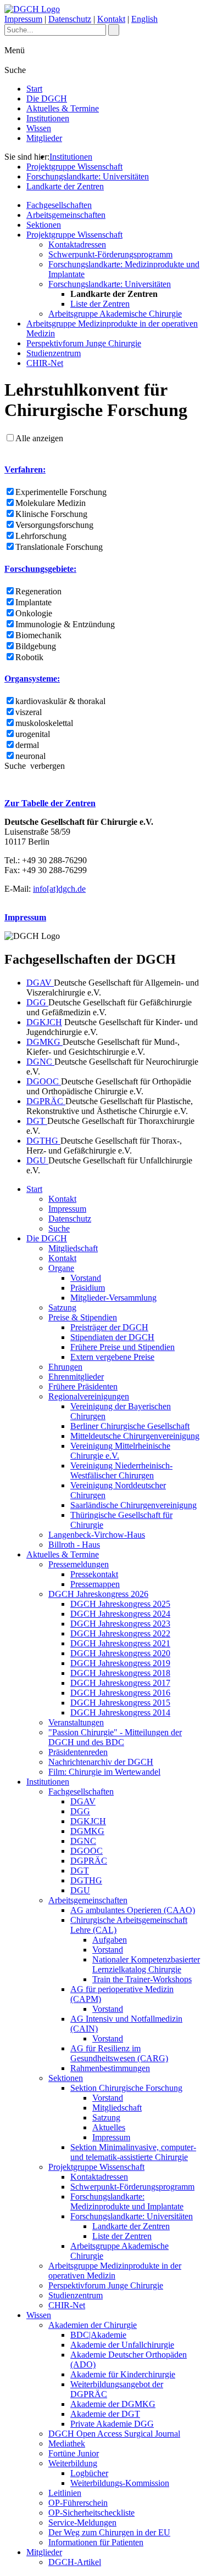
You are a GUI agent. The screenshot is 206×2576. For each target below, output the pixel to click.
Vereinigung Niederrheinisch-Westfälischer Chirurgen (121, 1470)
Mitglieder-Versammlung (113, 1298)
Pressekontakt (94, 1574)
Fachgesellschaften (59, 205)
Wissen (39, 128)
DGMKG (44, 1042)
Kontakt (111, 19)
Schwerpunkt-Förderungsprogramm (110, 254)
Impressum (23, 19)
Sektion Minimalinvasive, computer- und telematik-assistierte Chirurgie (133, 2152)
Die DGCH (47, 99)
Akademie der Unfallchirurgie (122, 2345)
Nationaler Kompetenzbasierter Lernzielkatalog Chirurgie (146, 1964)
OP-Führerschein (78, 2503)
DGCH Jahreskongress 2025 (120, 1604)
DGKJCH (44, 1022)
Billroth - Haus (74, 1545)
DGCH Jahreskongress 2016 (120, 1693)
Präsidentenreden (78, 1752)
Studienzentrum (54, 353)
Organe (61, 1268)
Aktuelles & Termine (63, 108)
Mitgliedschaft (73, 1248)
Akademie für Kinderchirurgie (123, 2374)
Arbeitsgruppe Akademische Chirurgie (115, 314)
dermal (27, 745)
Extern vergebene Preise (112, 1357)
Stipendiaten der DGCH (112, 1337)
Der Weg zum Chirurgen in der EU (109, 2532)
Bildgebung (36, 646)
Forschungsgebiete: (40, 569)
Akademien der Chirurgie (93, 2325)
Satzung (62, 1307)
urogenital (33, 734)
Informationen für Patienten (96, 2542)
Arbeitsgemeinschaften (66, 215)
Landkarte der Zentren (65, 186)
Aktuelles (109, 2127)
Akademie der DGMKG (113, 2404)
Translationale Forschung (59, 547)
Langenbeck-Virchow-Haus (97, 1535)
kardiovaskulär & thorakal (60, 701)
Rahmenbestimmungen (110, 2068)
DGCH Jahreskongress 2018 (120, 1673)
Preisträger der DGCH (109, 1327)
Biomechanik (38, 635)
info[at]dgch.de (59, 889)
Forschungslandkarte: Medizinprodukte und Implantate (127, 2201)
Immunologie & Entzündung (65, 624)
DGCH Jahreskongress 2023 (120, 1624)
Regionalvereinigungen (89, 1396)
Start (34, 89)
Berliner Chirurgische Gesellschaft (130, 1426)
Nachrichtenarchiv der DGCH (101, 1762)
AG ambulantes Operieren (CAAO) (133, 1910)
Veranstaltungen (76, 1722)
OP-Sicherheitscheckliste (91, 2513)
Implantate (34, 602)
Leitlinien (65, 2493)
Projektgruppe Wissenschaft (74, 167)
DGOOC (44, 1081)
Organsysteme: (32, 679)
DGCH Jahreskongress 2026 (98, 1594)
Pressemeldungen (79, 1564)
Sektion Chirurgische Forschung (126, 2088)
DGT (37, 1121)
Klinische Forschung (51, 514)
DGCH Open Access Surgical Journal (114, 2434)
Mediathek (67, 2443)
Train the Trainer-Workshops (142, 1979)
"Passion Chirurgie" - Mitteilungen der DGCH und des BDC (115, 1737)
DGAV (40, 983)
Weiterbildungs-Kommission (120, 2483)
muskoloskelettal (44, 723)
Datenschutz (70, 19)
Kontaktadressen (77, 244)
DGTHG (43, 1141)
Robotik (29, 657)
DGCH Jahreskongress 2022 (120, 1633)
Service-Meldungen (82, 2522)
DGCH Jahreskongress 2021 (120, 1643)
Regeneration (38, 591)
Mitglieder (44, 138)
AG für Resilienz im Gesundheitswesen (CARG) (119, 2053)
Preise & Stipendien (83, 1317)
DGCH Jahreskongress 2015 (120, 1703)
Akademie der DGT (105, 2414)
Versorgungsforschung (54, 525)
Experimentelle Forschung (61, 492)
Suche (59, 1228)
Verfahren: (25, 469)
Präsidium (88, 1288)
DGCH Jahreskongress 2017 (120, 1683)
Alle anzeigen (39, 438)
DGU (37, 1160)
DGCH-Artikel (75, 2562)
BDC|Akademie (98, 2335)
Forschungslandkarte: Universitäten (88, 176)
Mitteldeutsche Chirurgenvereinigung (135, 1436)
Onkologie (34, 613)
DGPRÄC (46, 1101)
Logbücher (89, 2473)
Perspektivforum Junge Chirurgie (84, 343)
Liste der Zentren (100, 304)
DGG (37, 1002)
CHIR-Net (45, 363)
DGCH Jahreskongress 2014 (120, 1712)
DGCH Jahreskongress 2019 (120, 1663)
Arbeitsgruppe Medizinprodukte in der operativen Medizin (115, 2271)
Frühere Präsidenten (83, 1387)
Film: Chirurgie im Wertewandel (104, 1772)
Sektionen (44, 225)
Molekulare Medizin (51, 503)
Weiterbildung (73, 2463)
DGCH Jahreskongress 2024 (120, 1614)
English (144, 19)
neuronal (30, 756)
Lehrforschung (41, 536)
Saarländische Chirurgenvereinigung (133, 1505)
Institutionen (48, 118)
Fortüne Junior (74, 2453)
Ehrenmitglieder (76, 1377)
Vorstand (86, 1278)
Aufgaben (110, 1940)
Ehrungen (65, 1367)
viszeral (29, 712)
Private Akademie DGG (112, 2424)
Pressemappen (95, 1584)
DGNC (40, 1062)
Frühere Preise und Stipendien (123, 1347)
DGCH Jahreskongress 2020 (120, 1653)
